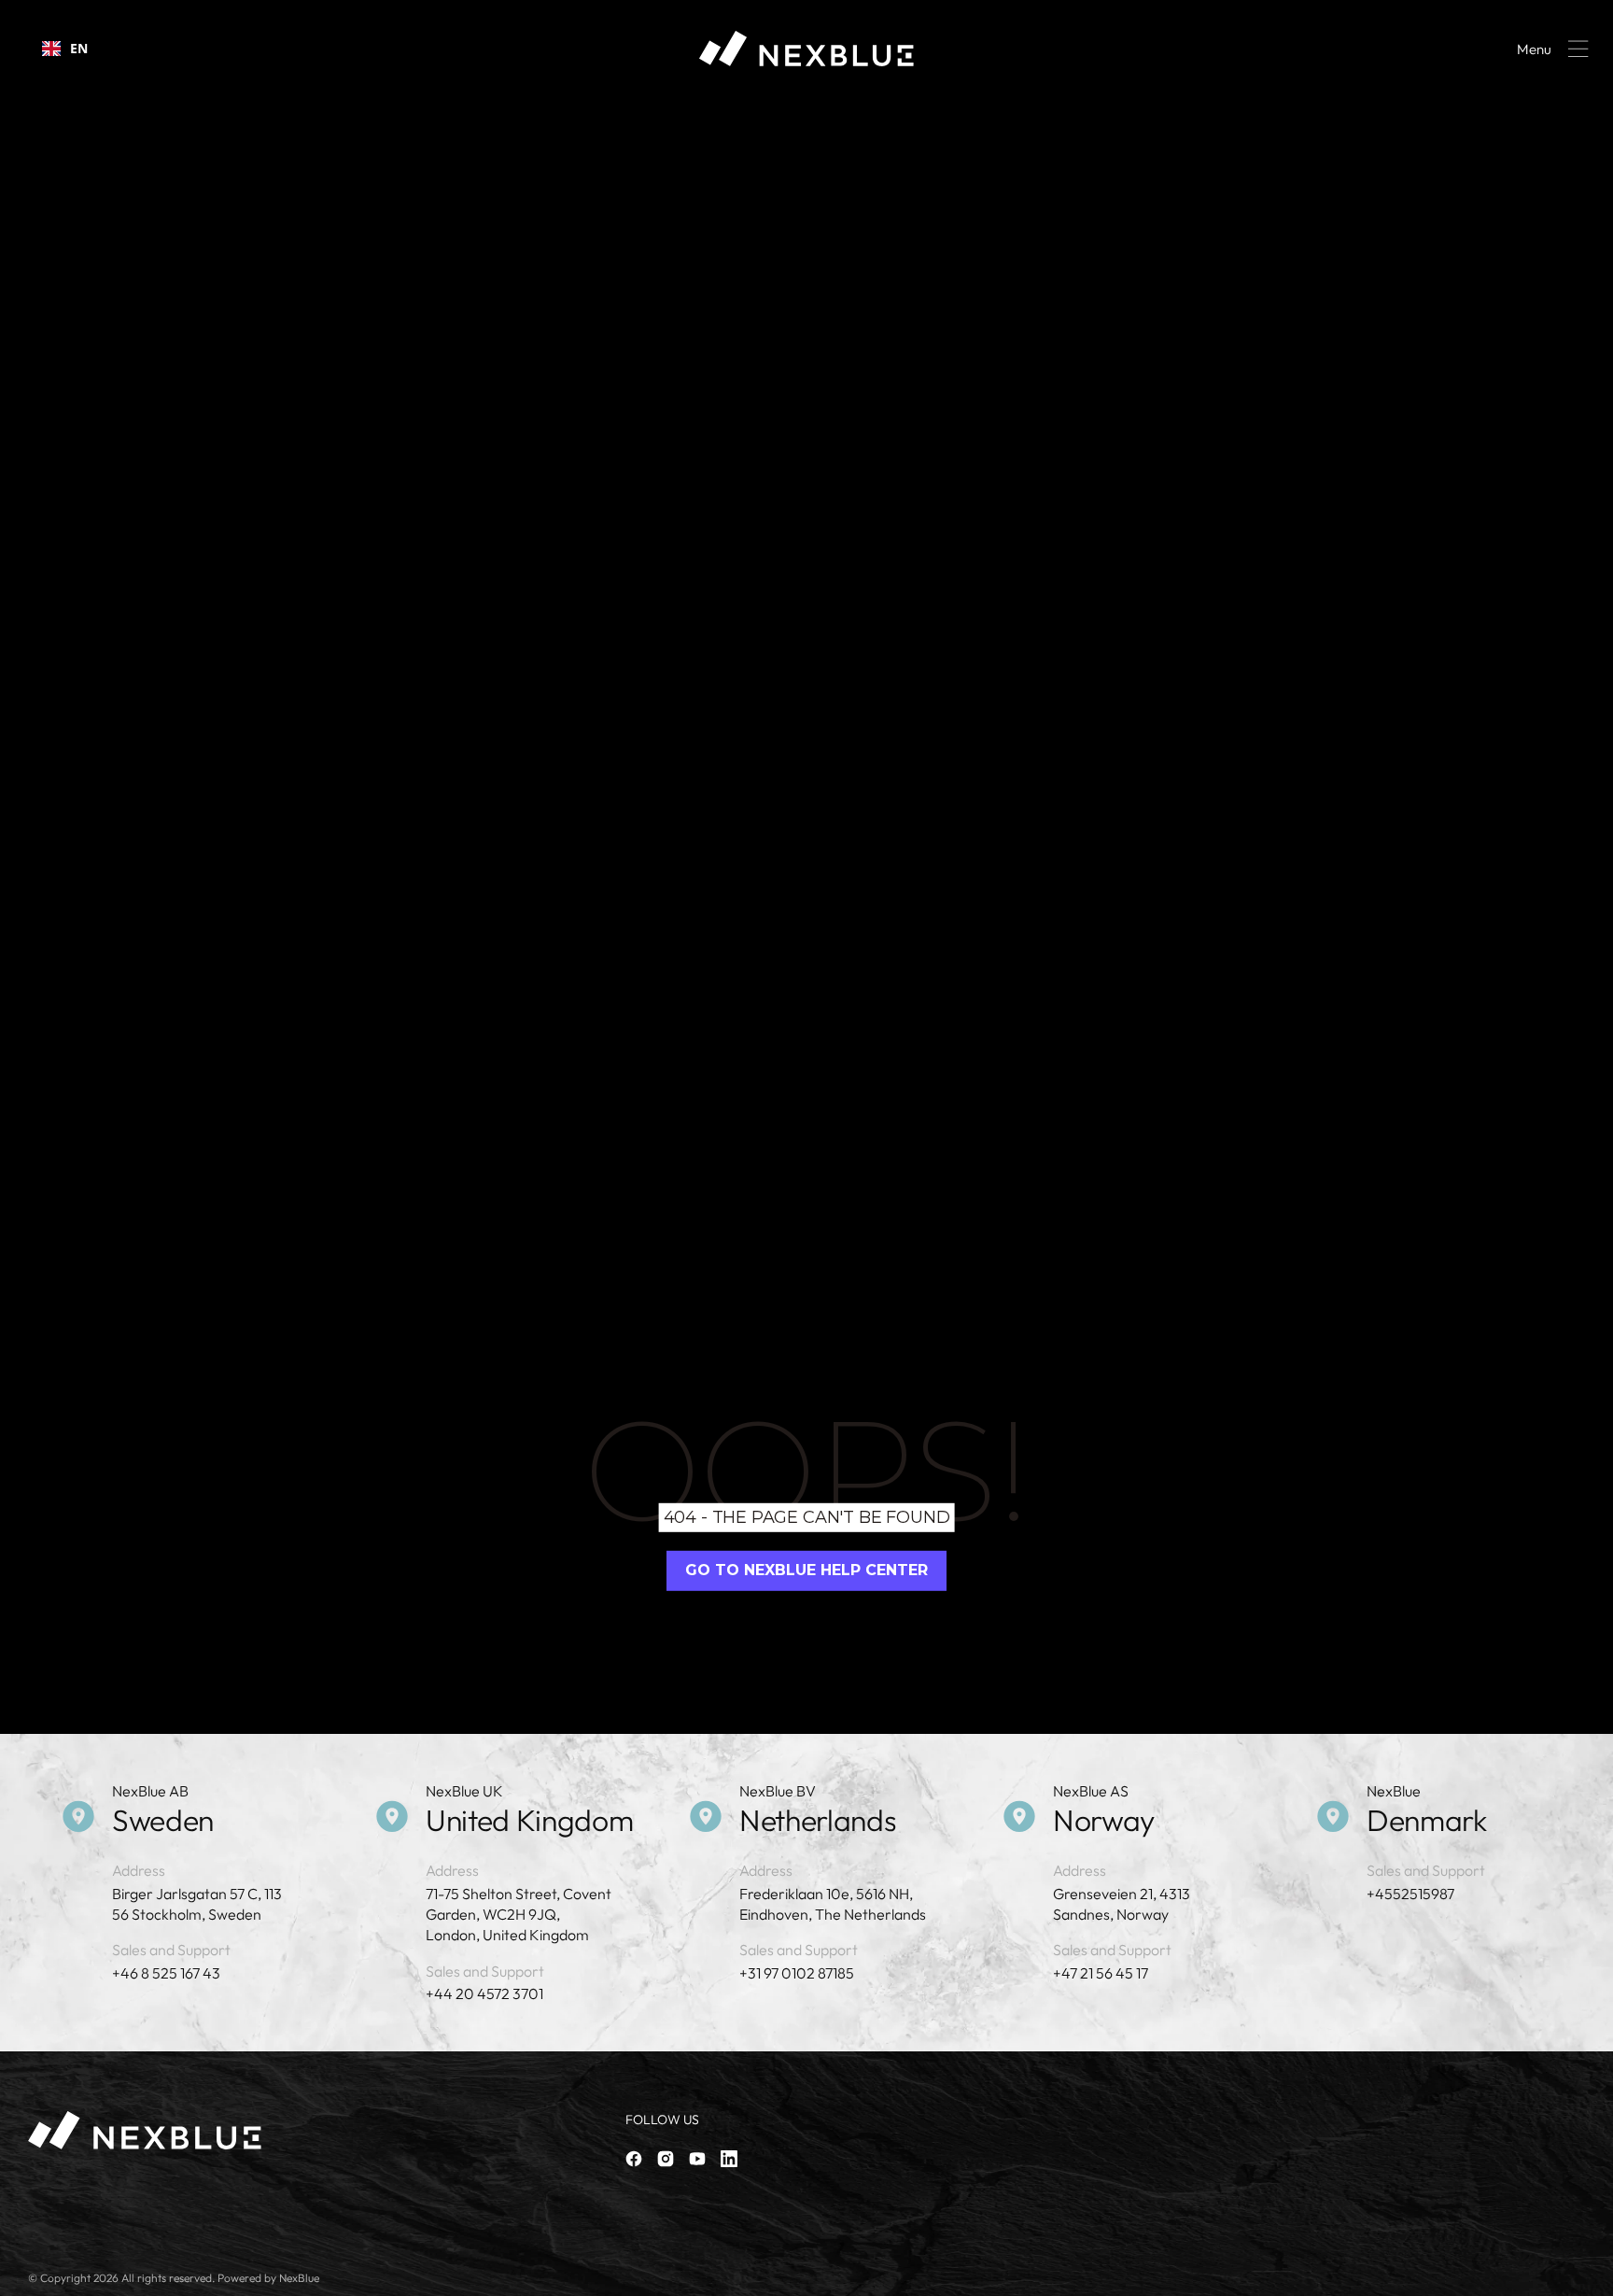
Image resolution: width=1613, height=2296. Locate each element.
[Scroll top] (1591, 2274)
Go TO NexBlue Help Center (806, 1570)
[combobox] (65, 49)
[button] (1550, 49)
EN (79, 48)
